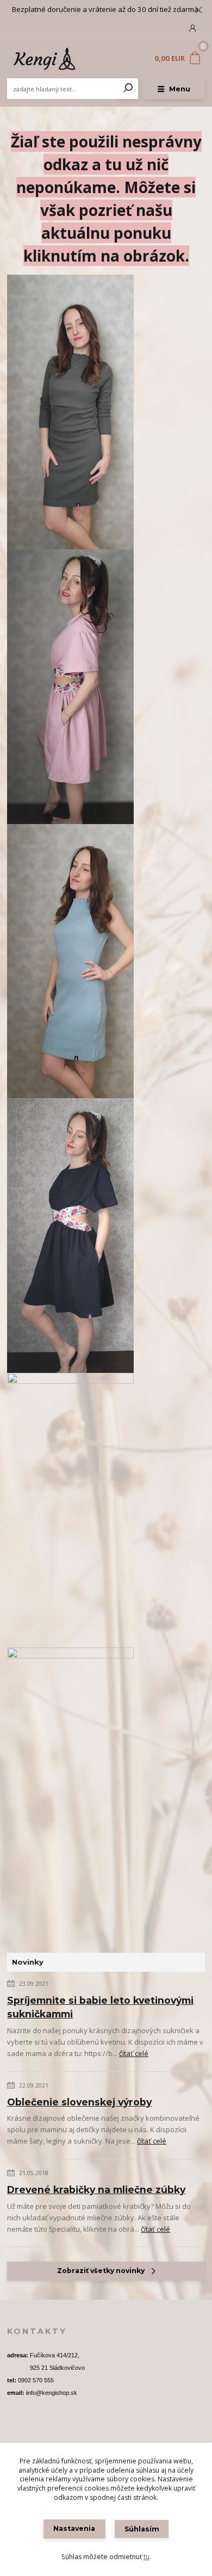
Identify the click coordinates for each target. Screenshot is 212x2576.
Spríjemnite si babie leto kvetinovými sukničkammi (100, 2007)
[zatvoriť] (198, 11)
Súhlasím (142, 2529)
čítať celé (134, 2053)
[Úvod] (44, 59)
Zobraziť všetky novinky (101, 2271)
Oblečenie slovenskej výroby (79, 2102)
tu (146, 2557)
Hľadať (128, 89)
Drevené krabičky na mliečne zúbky (96, 2190)
